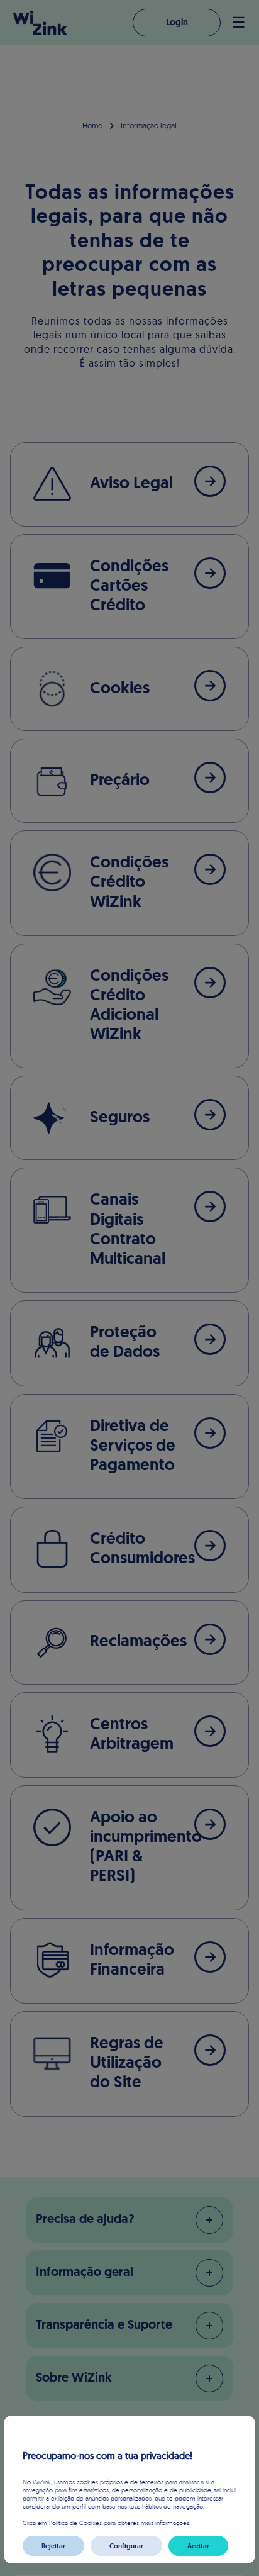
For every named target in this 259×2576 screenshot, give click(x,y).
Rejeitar (53, 2546)
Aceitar (198, 2546)
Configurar (126, 2546)
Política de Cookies (75, 2523)
